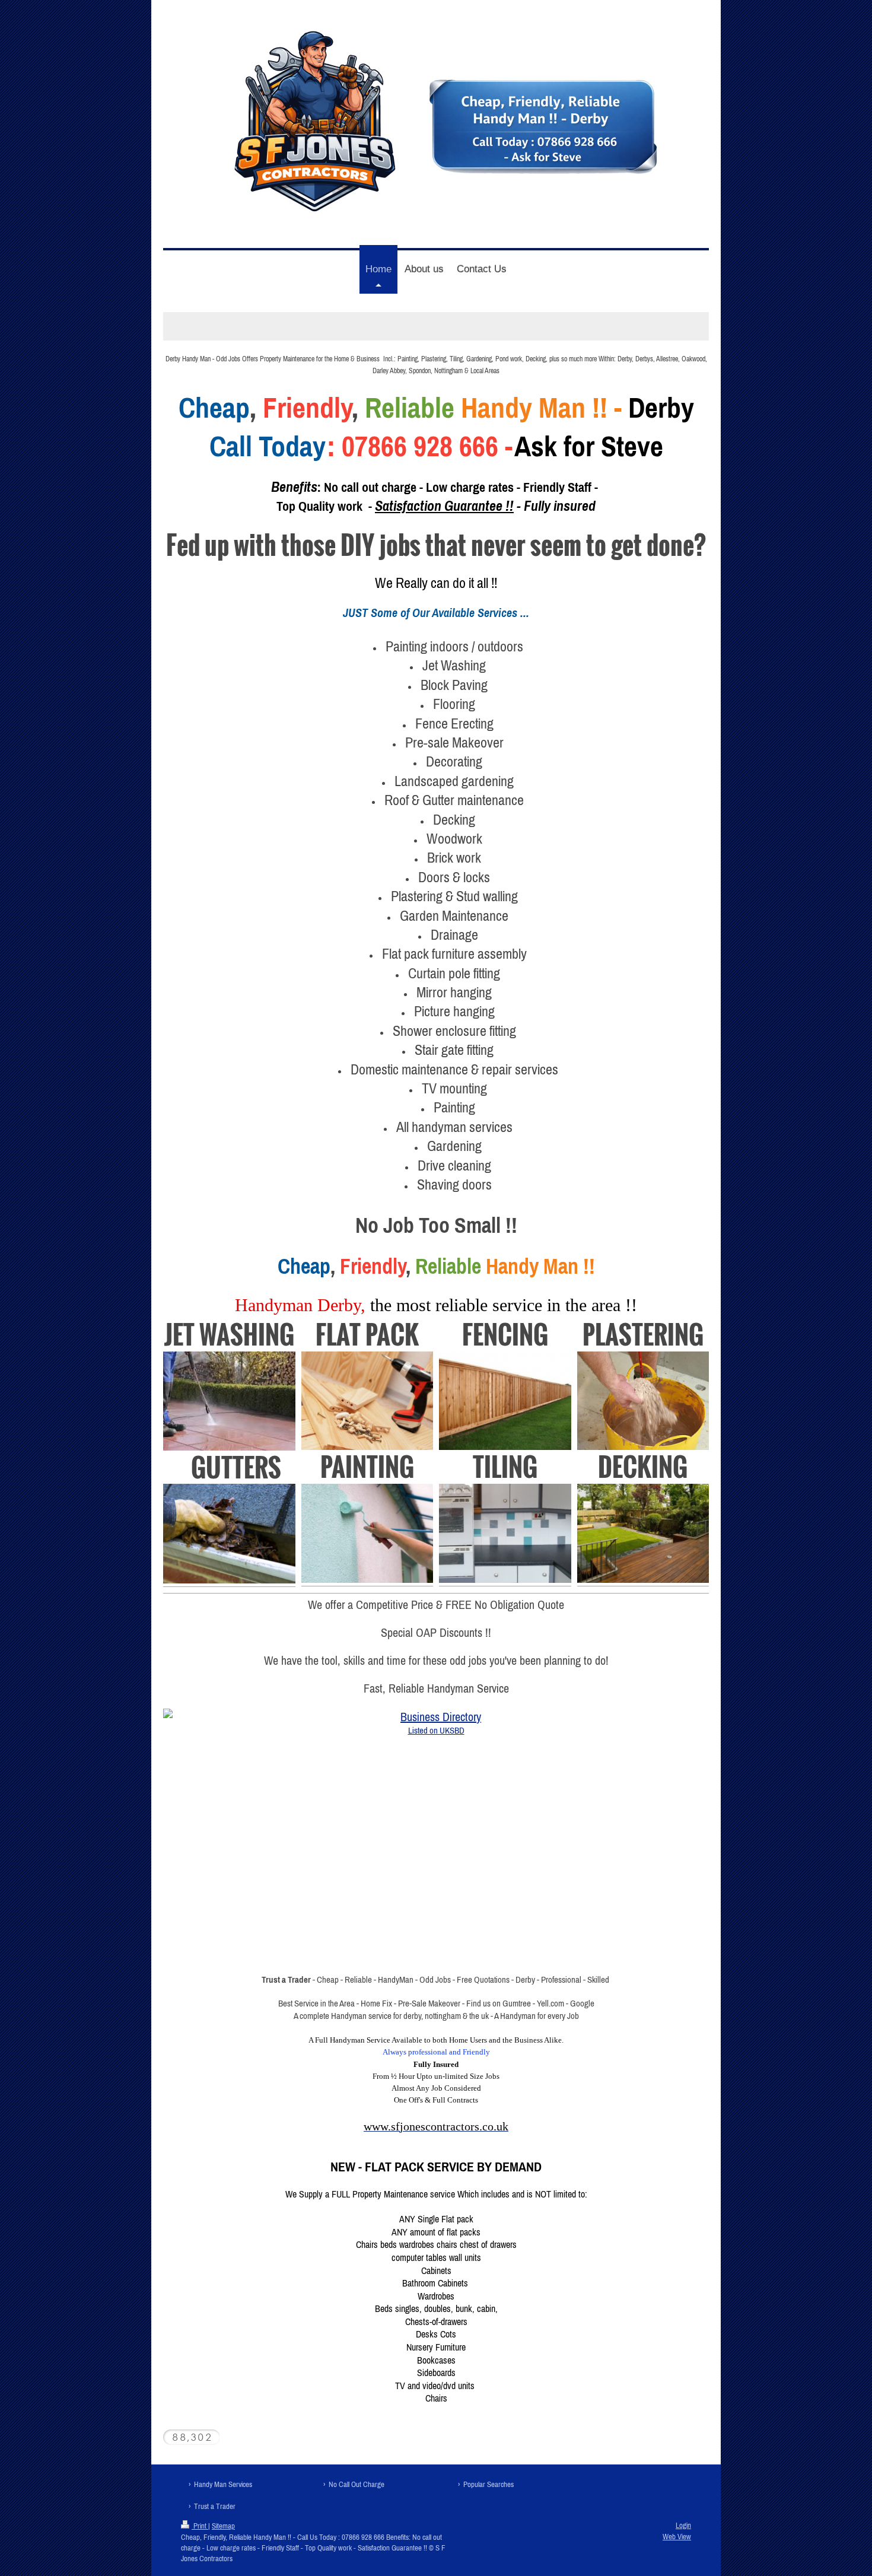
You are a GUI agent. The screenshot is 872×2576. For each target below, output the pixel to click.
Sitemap (223, 2526)
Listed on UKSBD (436, 1730)
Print (200, 2526)
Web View (677, 2537)
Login (683, 2525)
